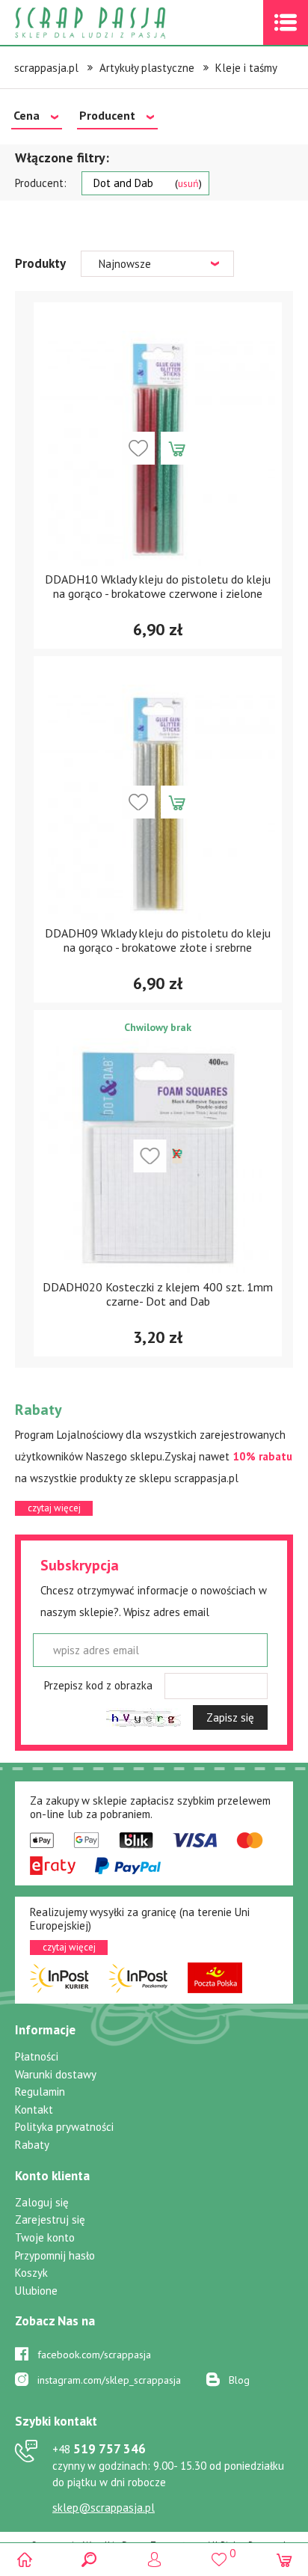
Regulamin (40, 2092)
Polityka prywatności (64, 2127)
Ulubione (36, 2291)
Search (89, 2559)
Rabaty (32, 2145)
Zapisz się (230, 1717)
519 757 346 (99, 2449)
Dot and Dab (146, 183)
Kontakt (34, 2110)
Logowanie (154, 2559)
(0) (284, 2559)
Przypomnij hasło (55, 2255)
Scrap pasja (123, 23)
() (219, 2553)
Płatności (37, 2056)
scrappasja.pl (46, 68)
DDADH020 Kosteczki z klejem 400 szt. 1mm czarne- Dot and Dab (158, 1294)
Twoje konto (45, 2237)
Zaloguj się (42, 2202)
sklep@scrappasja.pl (104, 2508)
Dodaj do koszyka (177, 448)
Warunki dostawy (56, 2074)
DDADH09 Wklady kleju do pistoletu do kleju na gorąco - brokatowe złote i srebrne (158, 940)
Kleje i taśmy (246, 68)
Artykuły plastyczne (147, 68)
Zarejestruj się (50, 2219)
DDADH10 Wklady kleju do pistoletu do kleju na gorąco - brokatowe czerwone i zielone (158, 586)
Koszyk (31, 2273)
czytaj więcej (54, 1508)
